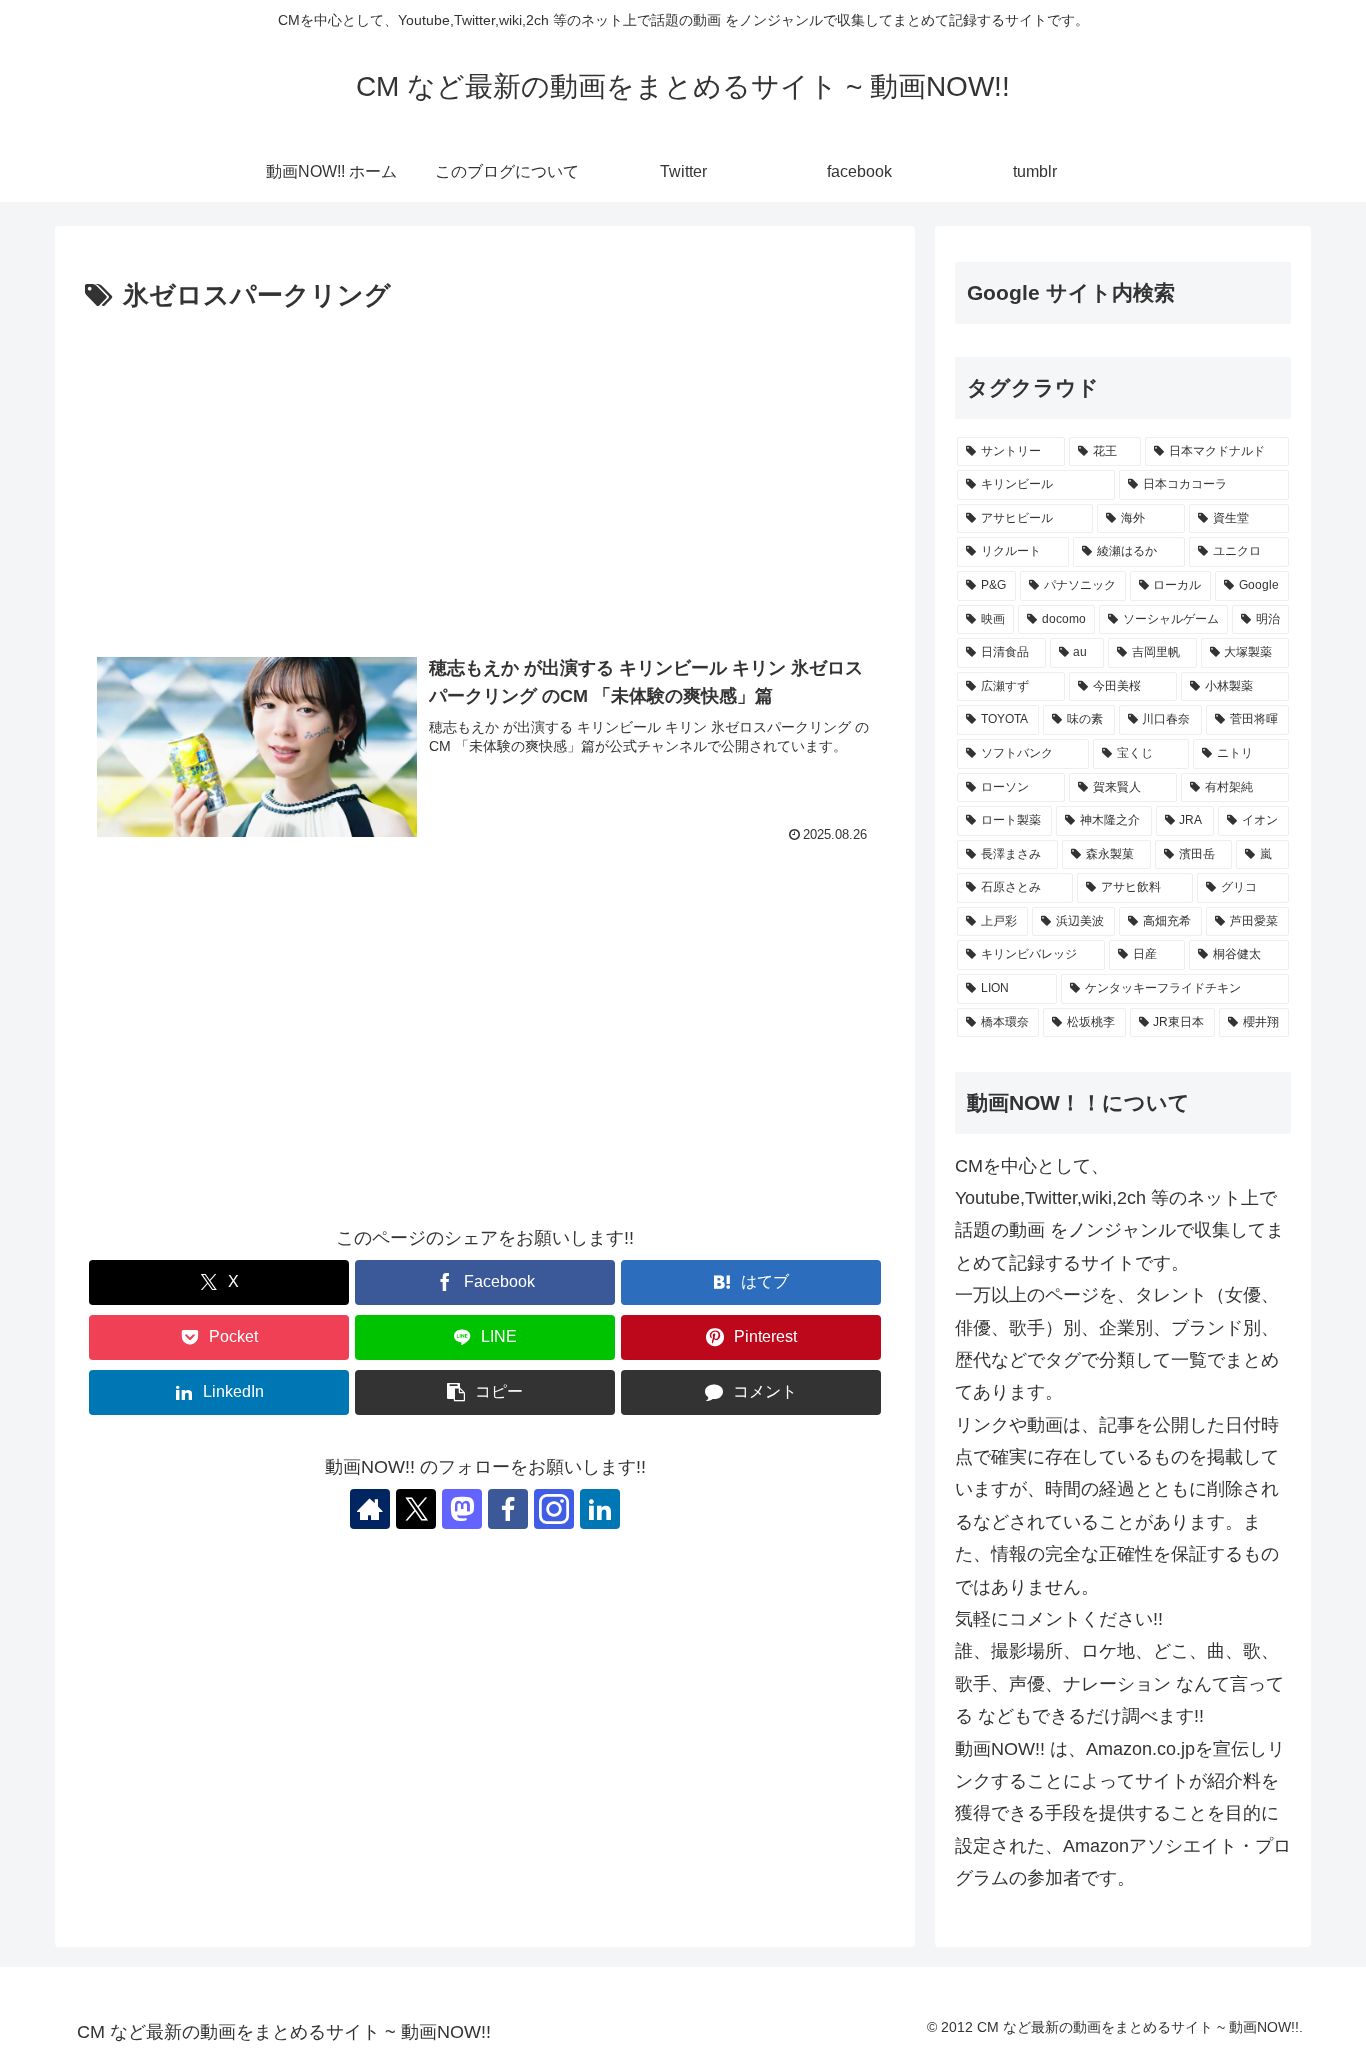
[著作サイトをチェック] (370, 1509)
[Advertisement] (485, 469)
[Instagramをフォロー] (554, 1509)
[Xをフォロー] (416, 1509)
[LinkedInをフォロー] (600, 1509)
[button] (485, 1392)
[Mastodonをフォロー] (462, 1509)
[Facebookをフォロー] (508, 1509)
